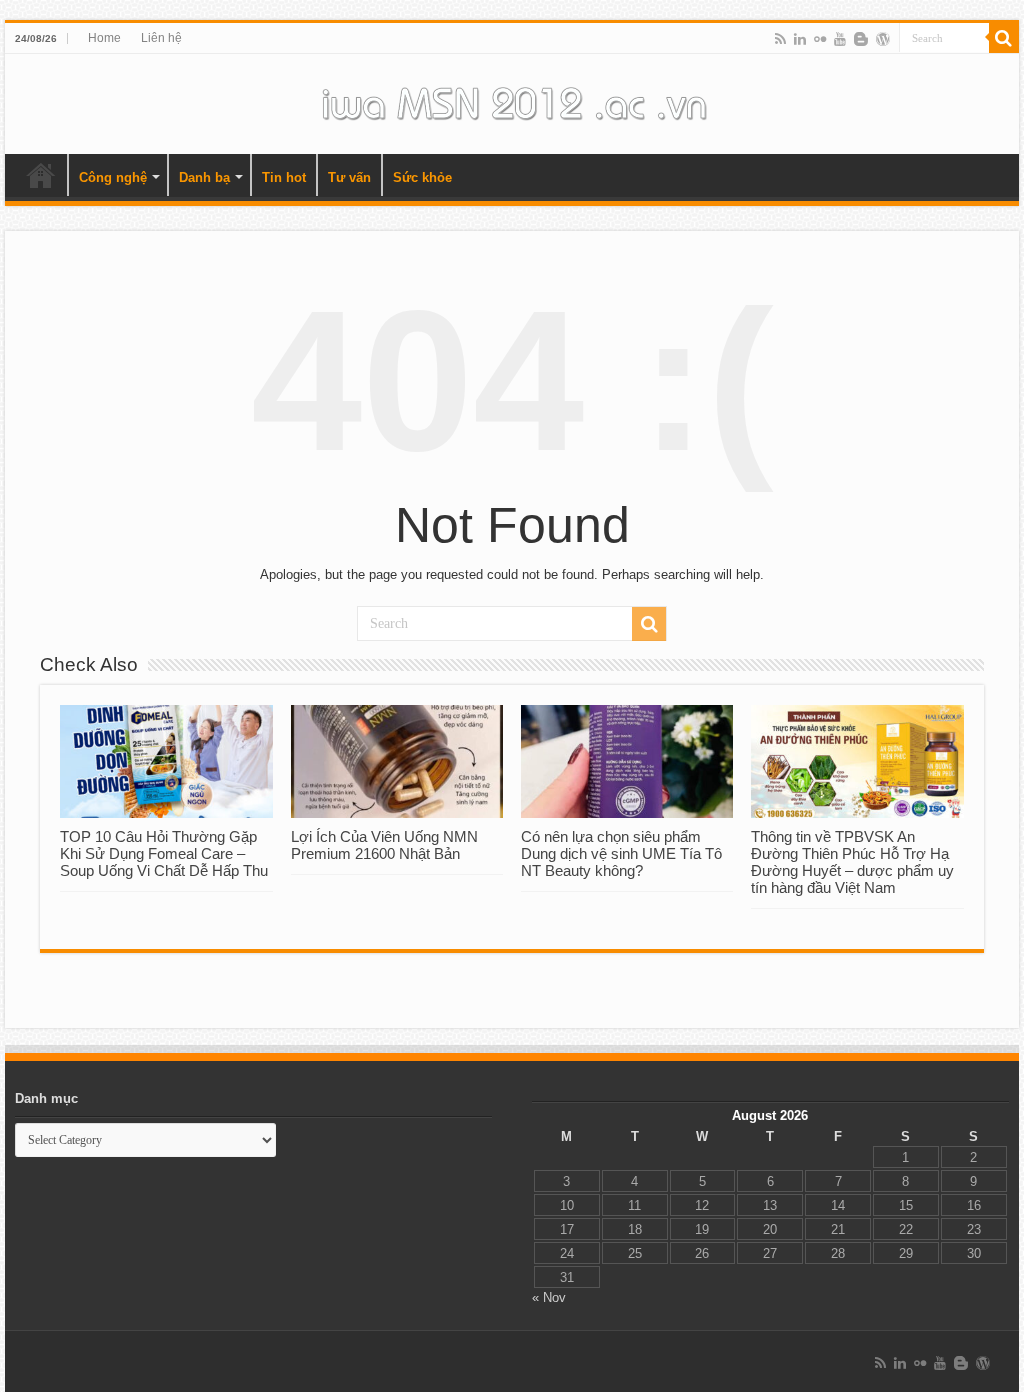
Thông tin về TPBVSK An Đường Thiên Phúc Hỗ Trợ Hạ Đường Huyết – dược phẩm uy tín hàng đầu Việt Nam (852, 862)
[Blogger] (861, 39)
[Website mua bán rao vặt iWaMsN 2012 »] (512, 100)
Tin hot (284, 177)
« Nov (549, 1297)
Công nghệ (113, 177)
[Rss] (780, 39)
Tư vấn (349, 177)
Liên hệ (161, 38)
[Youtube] (840, 39)
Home (104, 38)
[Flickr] (820, 39)
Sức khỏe (422, 177)
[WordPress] (883, 39)
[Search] (1004, 38)
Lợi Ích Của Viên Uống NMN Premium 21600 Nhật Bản (384, 845)
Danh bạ (204, 177)
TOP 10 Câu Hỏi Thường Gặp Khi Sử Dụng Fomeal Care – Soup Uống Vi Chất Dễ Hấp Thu (164, 853)
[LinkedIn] (800, 39)
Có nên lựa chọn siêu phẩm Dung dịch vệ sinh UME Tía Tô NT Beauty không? (621, 853)
